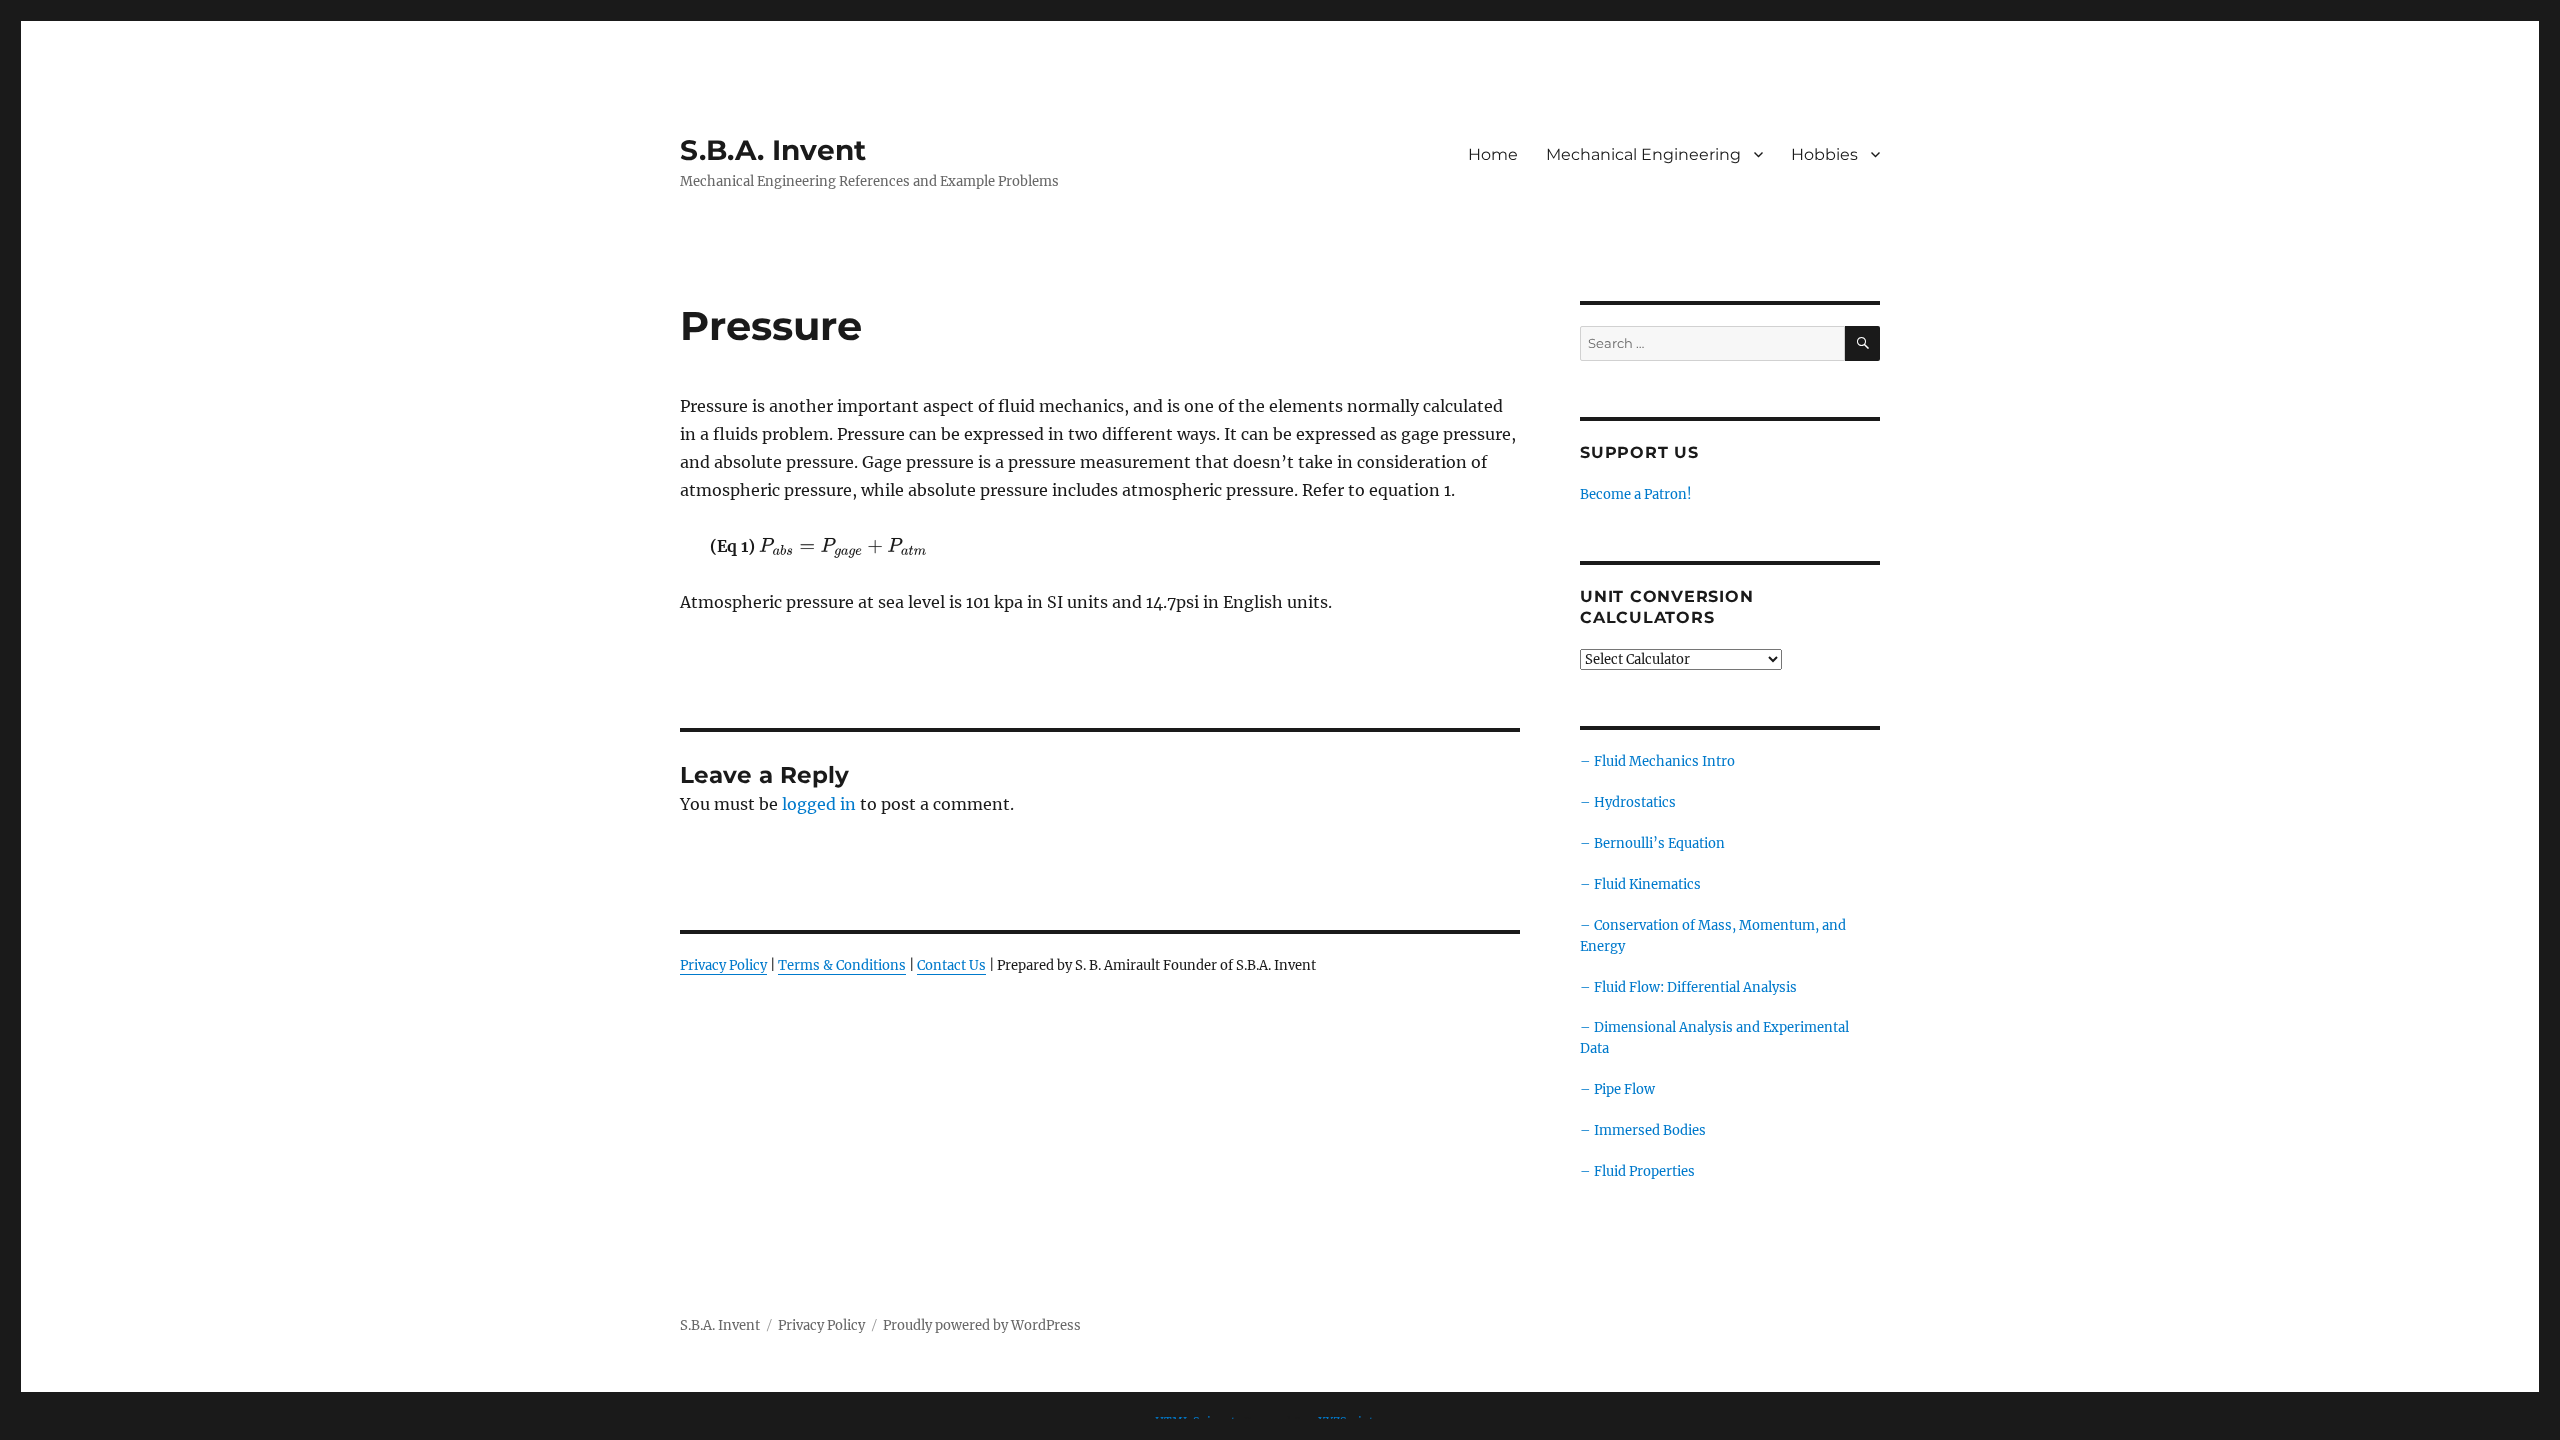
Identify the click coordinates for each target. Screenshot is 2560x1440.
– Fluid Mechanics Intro (1657, 761)
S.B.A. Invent (773, 150)
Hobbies (1824, 154)
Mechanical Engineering (1643, 154)
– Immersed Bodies (1643, 1130)
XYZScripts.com (1362, 1422)
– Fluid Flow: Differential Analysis (1688, 987)
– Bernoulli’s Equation (1652, 843)
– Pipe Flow (1617, 1089)
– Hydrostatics (1628, 802)
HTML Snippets (1198, 1422)
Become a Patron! (1636, 494)
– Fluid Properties (1637, 1171)
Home (1493, 154)
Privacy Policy (723, 965)
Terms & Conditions (842, 965)
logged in (819, 804)
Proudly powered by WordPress (982, 1325)
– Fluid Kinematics (1640, 884)
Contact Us (951, 965)
